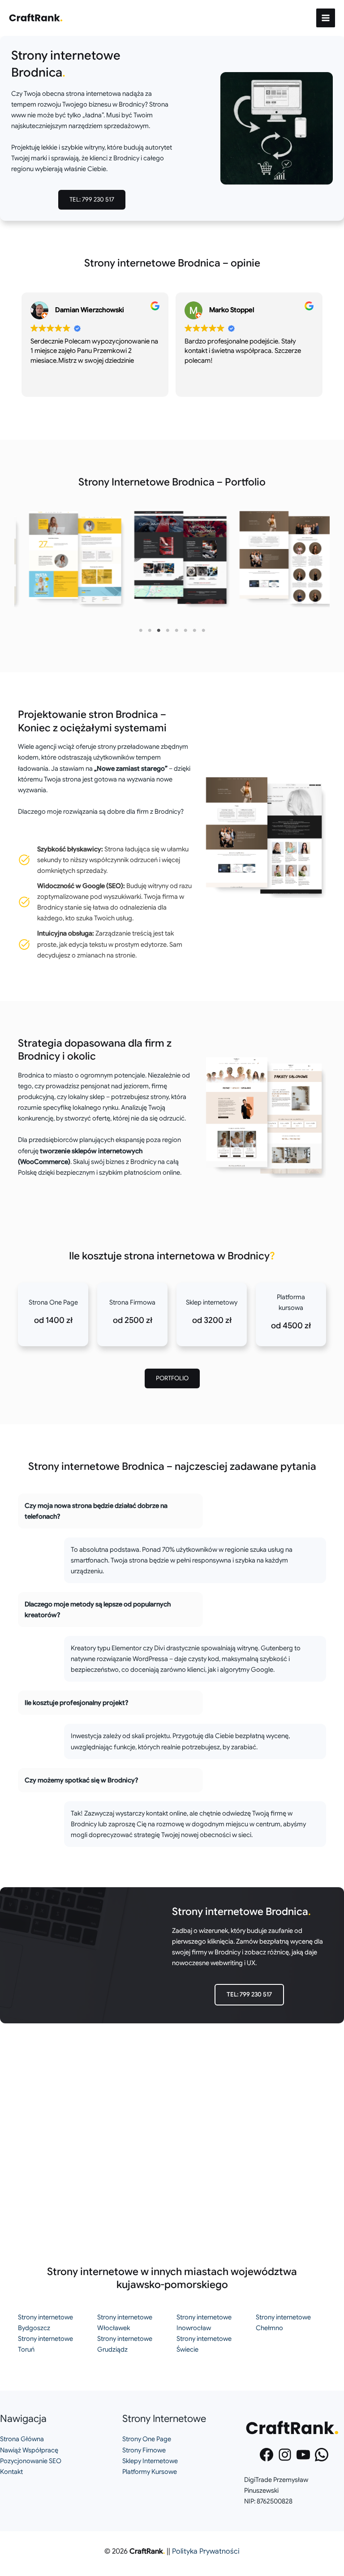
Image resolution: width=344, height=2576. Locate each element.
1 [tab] (141, 631)
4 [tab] (168, 631)
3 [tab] (159, 631)
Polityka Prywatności (206, 2551)
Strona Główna (22, 2439)
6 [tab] (185, 631)
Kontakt (11, 2472)
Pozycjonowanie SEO (31, 2461)
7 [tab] (194, 631)
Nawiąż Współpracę (29, 2450)
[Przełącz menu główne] (326, 18)
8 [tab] (203, 631)
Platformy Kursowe (150, 2472)
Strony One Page (147, 2439)
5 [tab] (176, 631)
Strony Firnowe (144, 2450)
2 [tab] (150, 631)
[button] (92, 200)
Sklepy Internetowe (150, 2461)
